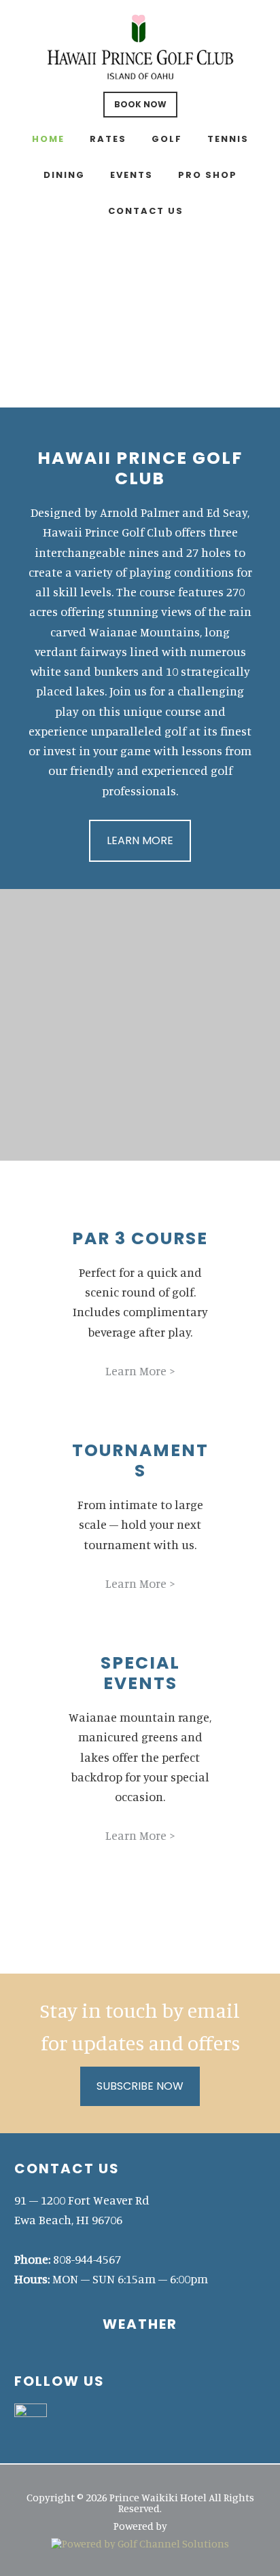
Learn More (140, 840)
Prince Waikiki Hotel (140, 48)
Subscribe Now (140, 2086)
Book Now (140, 104)
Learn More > (140, 1371)
